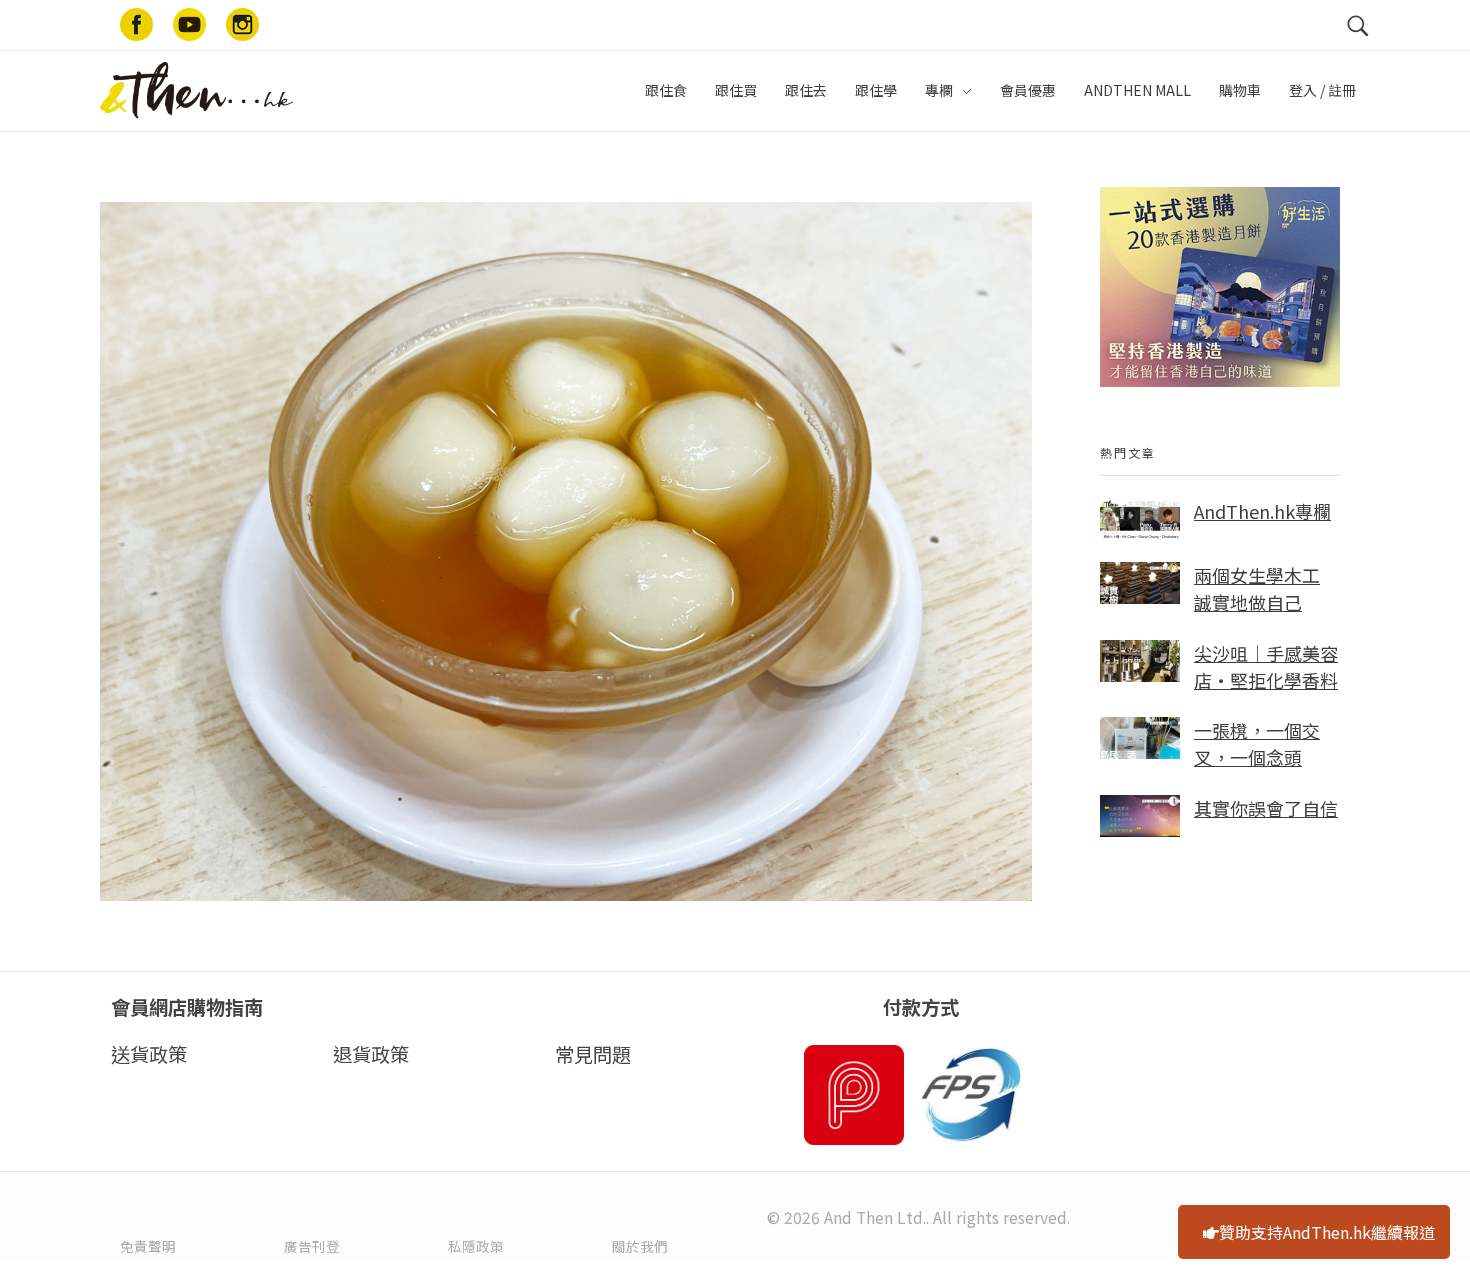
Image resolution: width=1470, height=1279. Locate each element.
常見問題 (593, 1054)
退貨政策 (371, 1054)
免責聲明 (148, 1246)
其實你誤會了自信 (1266, 808)
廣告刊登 (312, 1246)
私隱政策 (476, 1246)
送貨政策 (149, 1054)
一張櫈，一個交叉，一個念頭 (1257, 743)
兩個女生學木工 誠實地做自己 (1257, 588)
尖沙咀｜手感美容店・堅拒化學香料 (1266, 666)
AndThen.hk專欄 (1262, 511)
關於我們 (640, 1246)
